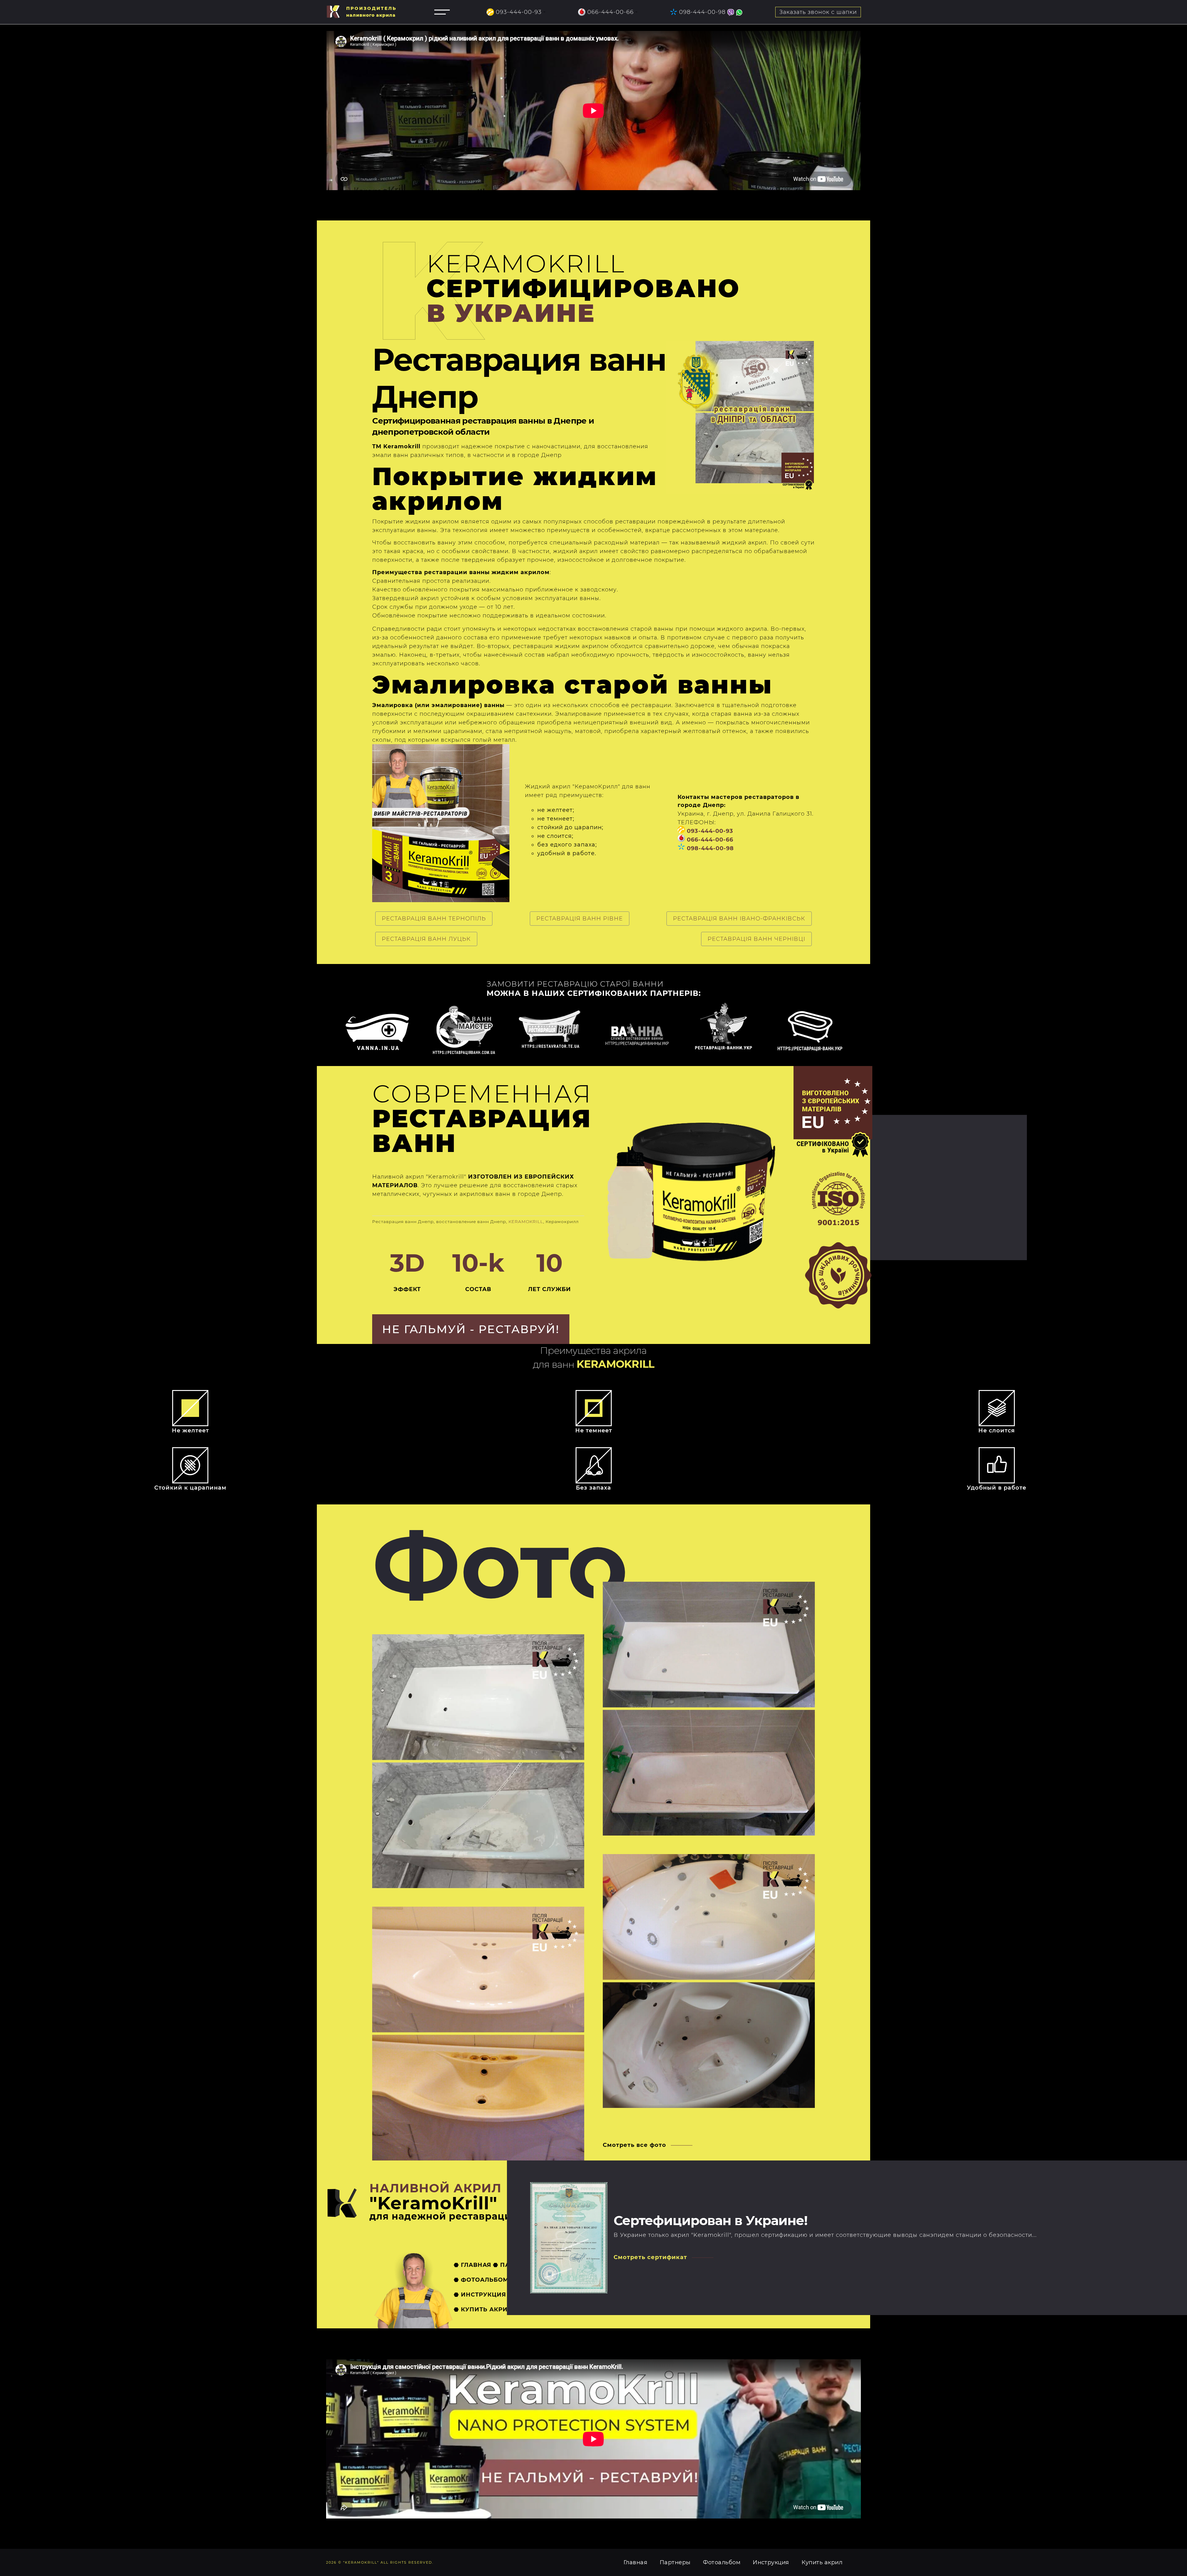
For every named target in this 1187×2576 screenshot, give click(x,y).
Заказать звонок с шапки (818, 12)
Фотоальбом (722, 2562)
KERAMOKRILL (526, 1222)
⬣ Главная (472, 2265)
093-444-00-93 (519, 12)
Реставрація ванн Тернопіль (434, 919)
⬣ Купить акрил (483, 2309)
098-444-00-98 (702, 12)
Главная (635, 2562)
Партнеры (675, 2562)
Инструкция (771, 2562)
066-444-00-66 (611, 12)
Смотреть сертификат (650, 2257)
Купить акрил (822, 2562)
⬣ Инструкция (480, 2295)
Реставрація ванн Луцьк (426, 939)
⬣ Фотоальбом (481, 2280)
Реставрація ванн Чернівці (756, 939)
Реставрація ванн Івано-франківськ (739, 919)
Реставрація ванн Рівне (580, 919)
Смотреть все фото (634, 2145)
